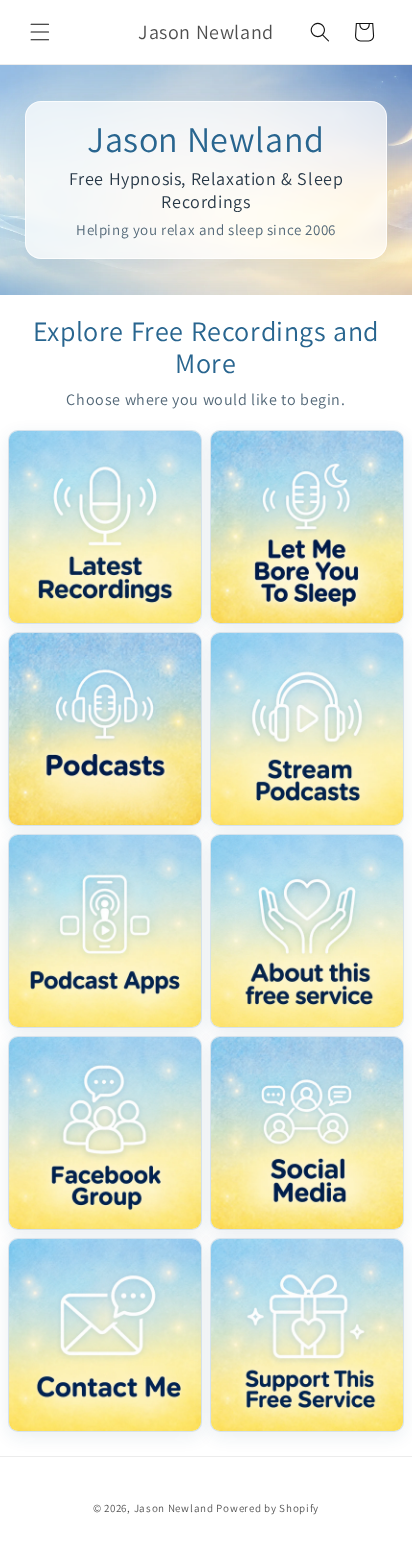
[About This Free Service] (307, 931)
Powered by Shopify (267, 1508)
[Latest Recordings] (105, 527)
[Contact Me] (105, 1335)
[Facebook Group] (105, 1133)
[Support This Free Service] (307, 1335)
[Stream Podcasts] (307, 729)
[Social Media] (307, 1133)
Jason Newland (174, 1508)
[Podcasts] (105, 729)
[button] (40, 32)
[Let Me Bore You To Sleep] (307, 527)
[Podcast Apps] (105, 931)
